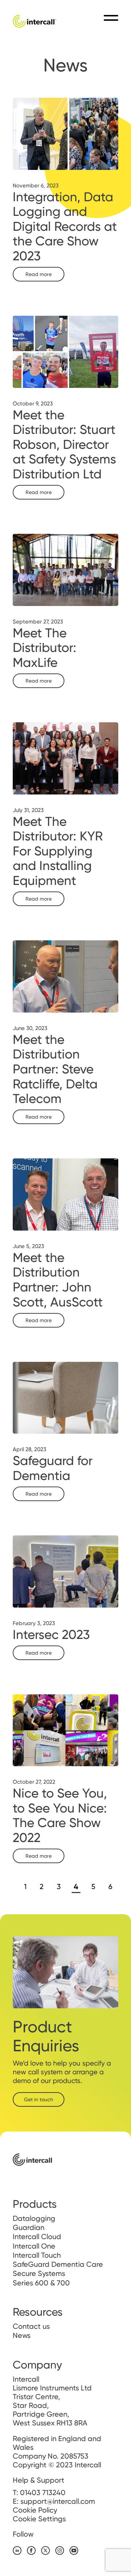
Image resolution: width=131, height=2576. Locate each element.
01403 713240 (43, 2493)
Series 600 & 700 (41, 2283)
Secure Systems (39, 2273)
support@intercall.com (58, 2501)
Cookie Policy (35, 2510)
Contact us (31, 2326)
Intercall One (34, 2246)
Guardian (29, 2227)
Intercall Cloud (37, 2237)
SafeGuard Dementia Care (58, 2264)
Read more (39, 274)
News (22, 2335)
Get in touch (39, 2099)
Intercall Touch (37, 2255)
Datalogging (34, 2218)
